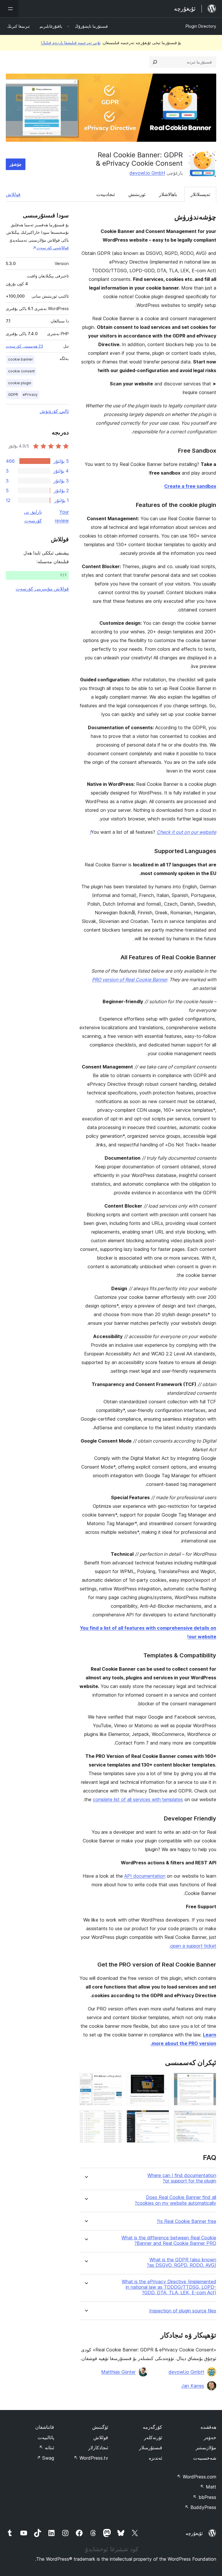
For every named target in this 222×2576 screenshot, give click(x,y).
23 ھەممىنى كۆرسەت (24, 346)
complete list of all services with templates (138, 1799)
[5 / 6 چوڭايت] (161, 2118)
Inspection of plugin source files (183, 2311)
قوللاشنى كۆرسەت (53, 248)
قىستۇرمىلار (151, 2448)
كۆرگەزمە (152, 2427)
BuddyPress (200, 2507)
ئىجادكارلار (98, 2448)
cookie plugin (20, 383)
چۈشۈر (16, 164)
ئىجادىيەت (106, 194)
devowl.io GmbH (147, 173)
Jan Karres (193, 2386)
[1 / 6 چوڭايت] (208, 2081)
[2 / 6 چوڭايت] (161, 2081)
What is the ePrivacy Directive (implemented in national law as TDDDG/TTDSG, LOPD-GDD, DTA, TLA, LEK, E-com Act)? (169, 2287)
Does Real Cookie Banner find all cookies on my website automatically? (175, 2200)
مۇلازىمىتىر (206, 2448)
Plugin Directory (201, 26)
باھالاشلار (168, 194)
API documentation (145, 1876)
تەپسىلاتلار (200, 194)
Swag (45, 2458)
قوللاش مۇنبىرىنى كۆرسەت (42, 589)
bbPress (205, 2497)
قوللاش (13, 194)
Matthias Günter (118, 2372)
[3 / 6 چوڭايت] (114, 2081)
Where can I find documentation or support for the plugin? (182, 2178)
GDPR (13, 394)
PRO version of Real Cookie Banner (129, 980)
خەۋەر (210, 2437)
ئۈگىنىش (100, 2427)
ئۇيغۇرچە (194, 2533)
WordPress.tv (91, 2458)
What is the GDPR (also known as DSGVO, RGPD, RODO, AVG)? (182, 2262)
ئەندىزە (156, 2458)
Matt (208, 2487)
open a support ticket (193, 1946)
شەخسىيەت (205, 2458)
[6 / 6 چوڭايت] (114, 2118)
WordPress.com (197, 2477)
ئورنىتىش (137, 194)
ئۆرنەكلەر (153, 2437)
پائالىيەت (46, 2437)
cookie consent (21, 371)
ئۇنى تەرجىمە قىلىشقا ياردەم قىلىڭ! (71, 43)
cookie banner (21, 359)
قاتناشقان (45, 2427)
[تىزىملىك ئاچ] (9, 9)
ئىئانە (47, 2448)
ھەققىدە (208, 2427)
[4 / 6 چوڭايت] (208, 2118)
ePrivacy (30, 394)
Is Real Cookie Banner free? (186, 2221)
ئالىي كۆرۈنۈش (54, 411)
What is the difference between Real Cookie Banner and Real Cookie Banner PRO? (169, 2241)
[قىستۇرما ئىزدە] (155, 62)
